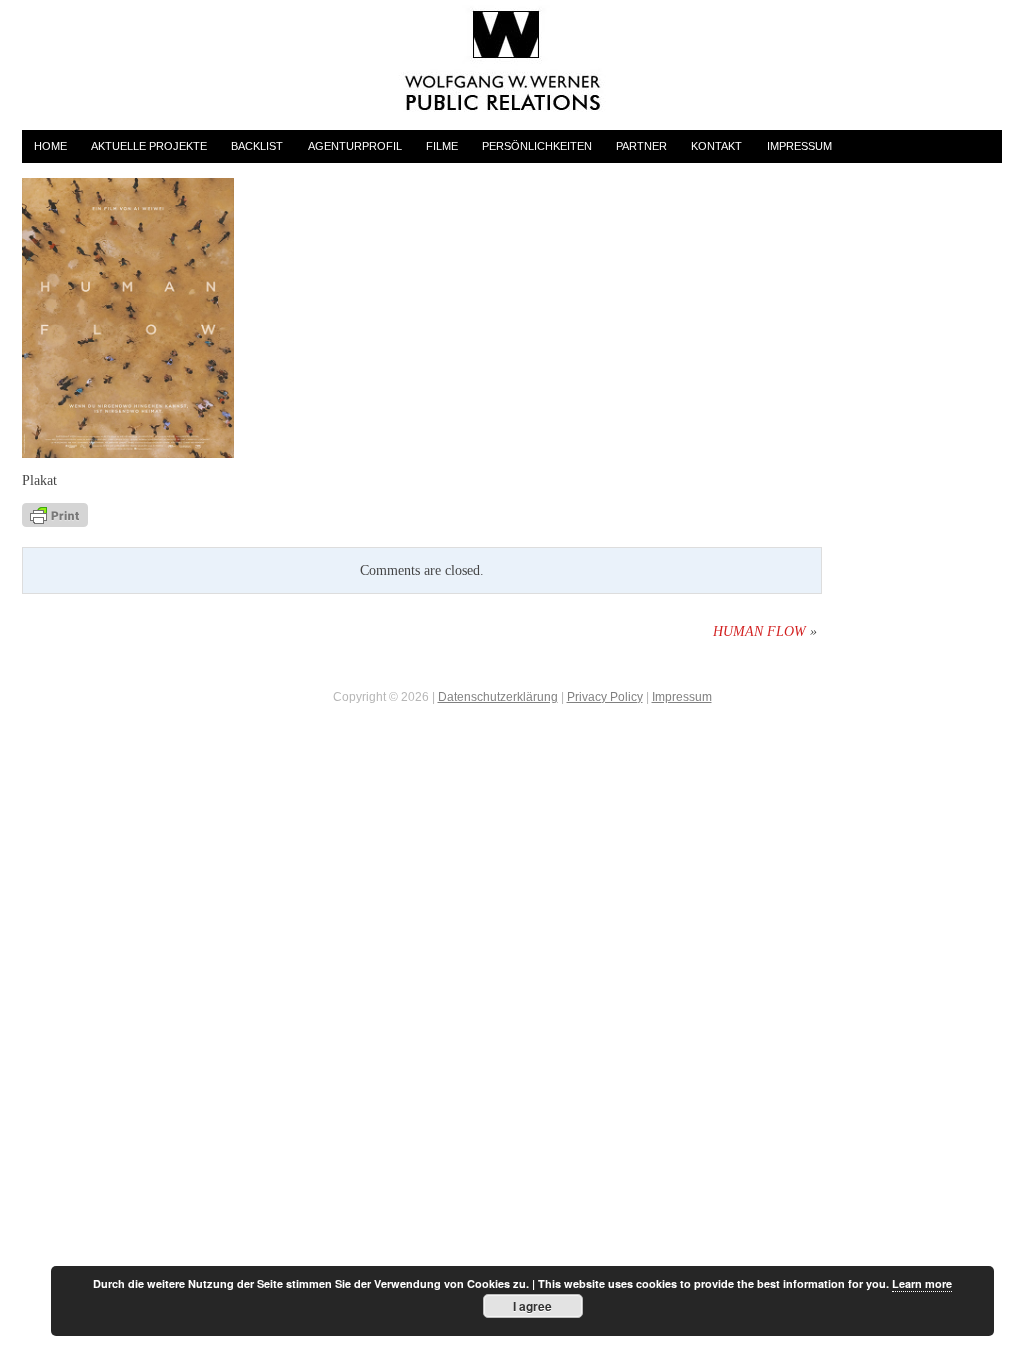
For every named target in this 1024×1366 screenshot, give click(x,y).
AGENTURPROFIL (355, 146)
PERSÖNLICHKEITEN (537, 146)
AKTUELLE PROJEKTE (149, 146)
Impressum (682, 697)
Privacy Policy (605, 697)
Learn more (922, 1283)
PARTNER (641, 146)
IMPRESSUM (799, 146)
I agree (532, 1306)
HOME (50, 146)
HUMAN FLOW (759, 631)
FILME (442, 146)
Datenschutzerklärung (498, 697)
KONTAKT (716, 146)
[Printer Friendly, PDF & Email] (55, 513)
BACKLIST (257, 146)
